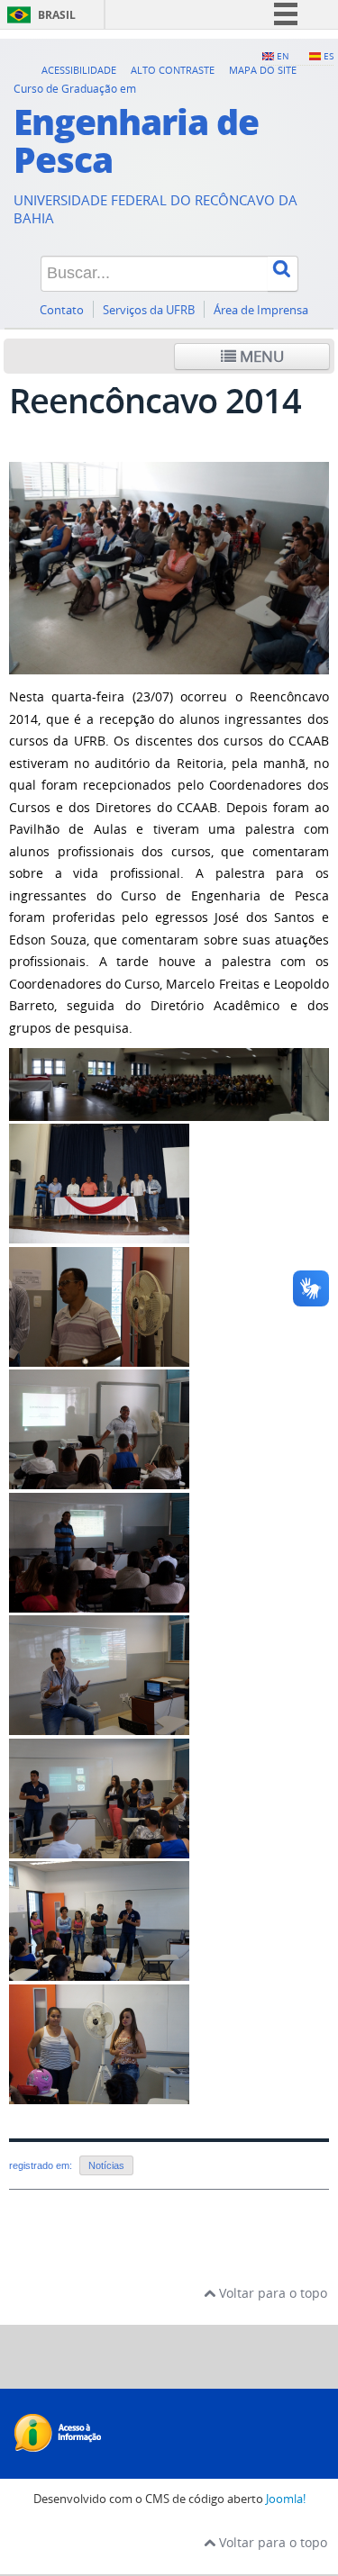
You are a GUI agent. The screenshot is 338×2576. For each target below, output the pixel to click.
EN (283, 56)
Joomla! (286, 2499)
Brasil (57, 15)
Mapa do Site (263, 70)
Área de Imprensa (261, 310)
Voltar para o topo (271, 2293)
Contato (62, 310)
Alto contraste (173, 70)
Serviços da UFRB (149, 310)
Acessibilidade (79, 70)
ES (329, 56)
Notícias (106, 2165)
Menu (260, 356)
